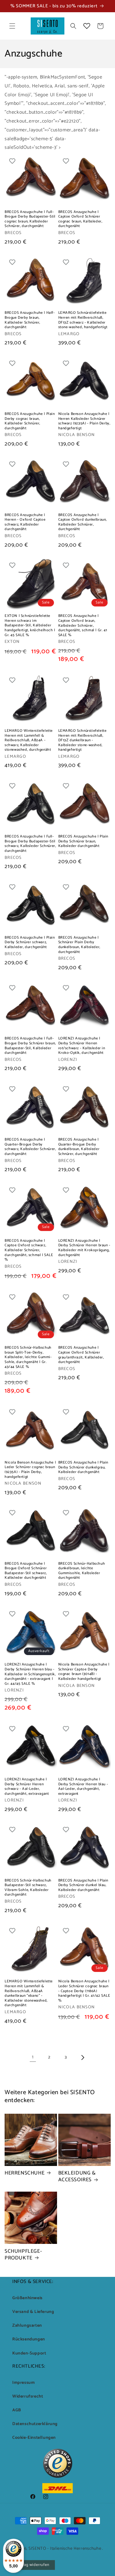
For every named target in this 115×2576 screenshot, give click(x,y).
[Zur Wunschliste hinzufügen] (12, 161)
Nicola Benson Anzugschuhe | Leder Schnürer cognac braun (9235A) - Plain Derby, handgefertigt (30, 1470)
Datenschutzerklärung (35, 2424)
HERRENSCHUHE (25, 2173)
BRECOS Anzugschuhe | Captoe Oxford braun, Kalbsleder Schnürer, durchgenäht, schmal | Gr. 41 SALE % (83, 625)
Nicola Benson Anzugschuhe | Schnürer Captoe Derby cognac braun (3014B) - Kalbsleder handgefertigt (84, 1672)
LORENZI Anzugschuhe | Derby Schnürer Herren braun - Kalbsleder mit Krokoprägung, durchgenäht (84, 1248)
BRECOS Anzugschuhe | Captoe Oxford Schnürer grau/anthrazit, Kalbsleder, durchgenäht (81, 1355)
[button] (12, 26)
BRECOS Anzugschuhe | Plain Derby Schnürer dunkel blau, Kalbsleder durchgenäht (83, 1885)
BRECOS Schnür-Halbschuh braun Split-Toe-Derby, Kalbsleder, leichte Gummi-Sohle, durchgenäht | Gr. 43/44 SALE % (28, 1357)
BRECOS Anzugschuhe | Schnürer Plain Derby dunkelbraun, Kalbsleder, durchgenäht (79, 945)
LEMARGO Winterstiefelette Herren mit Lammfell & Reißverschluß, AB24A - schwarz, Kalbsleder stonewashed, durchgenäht (29, 740)
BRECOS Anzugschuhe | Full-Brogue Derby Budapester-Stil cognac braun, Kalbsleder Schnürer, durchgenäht (30, 219)
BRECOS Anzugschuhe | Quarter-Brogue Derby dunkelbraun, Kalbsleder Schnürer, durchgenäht (79, 1147)
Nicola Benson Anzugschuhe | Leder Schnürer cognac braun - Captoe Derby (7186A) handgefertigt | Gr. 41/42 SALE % (84, 1991)
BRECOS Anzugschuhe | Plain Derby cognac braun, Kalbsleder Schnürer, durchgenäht (30, 421)
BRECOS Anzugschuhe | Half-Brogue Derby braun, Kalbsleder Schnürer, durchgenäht (30, 320)
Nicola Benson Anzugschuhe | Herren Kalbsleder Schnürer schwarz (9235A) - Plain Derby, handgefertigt (84, 421)
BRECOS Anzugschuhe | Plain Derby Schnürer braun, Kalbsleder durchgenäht (83, 841)
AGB (17, 2410)
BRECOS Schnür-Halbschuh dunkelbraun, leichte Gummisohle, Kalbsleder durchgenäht (82, 1571)
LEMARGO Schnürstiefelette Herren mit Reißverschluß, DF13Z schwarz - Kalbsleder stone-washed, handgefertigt (83, 320)
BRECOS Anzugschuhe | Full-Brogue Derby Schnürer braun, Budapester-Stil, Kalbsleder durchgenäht (30, 1046)
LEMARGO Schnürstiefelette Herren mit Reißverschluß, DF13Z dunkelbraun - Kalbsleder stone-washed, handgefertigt (82, 740)
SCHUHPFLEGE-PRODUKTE (23, 2255)
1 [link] (33, 2057)
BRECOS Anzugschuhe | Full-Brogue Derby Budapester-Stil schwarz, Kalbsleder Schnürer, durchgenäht (30, 844)
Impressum (23, 2383)
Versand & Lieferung (33, 2312)
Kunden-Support (29, 2353)
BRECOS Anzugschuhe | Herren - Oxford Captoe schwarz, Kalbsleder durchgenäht (25, 522)
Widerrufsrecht (28, 2396)
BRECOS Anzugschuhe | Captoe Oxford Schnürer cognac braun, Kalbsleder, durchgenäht (80, 219)
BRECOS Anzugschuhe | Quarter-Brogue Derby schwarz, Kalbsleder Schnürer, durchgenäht (30, 1147)
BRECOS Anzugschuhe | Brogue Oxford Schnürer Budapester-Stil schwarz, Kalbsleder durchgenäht (26, 1571)
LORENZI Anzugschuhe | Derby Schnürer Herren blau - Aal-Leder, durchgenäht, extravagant (83, 1786)
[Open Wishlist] (87, 26)
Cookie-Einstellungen (34, 2438)
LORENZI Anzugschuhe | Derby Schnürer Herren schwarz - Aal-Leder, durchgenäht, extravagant (27, 1786)
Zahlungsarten (27, 2326)
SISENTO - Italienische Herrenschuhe (65, 2549)
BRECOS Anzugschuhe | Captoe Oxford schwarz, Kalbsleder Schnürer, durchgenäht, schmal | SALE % (29, 1250)
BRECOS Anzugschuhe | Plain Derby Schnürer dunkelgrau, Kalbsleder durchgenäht (83, 1467)
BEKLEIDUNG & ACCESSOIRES (77, 2176)
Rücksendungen (29, 2339)
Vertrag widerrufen (32, 2565)
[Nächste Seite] (82, 2058)
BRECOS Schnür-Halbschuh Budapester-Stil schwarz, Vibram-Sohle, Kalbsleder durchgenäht (28, 1888)
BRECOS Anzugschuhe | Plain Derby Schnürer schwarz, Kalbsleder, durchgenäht (30, 942)
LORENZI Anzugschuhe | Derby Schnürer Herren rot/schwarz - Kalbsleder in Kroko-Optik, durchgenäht (82, 1046)
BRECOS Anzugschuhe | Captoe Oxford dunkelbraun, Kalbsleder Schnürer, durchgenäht (83, 522)
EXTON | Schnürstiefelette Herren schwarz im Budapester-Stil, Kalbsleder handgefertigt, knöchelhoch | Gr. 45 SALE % (30, 625)
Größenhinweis (27, 2298)
